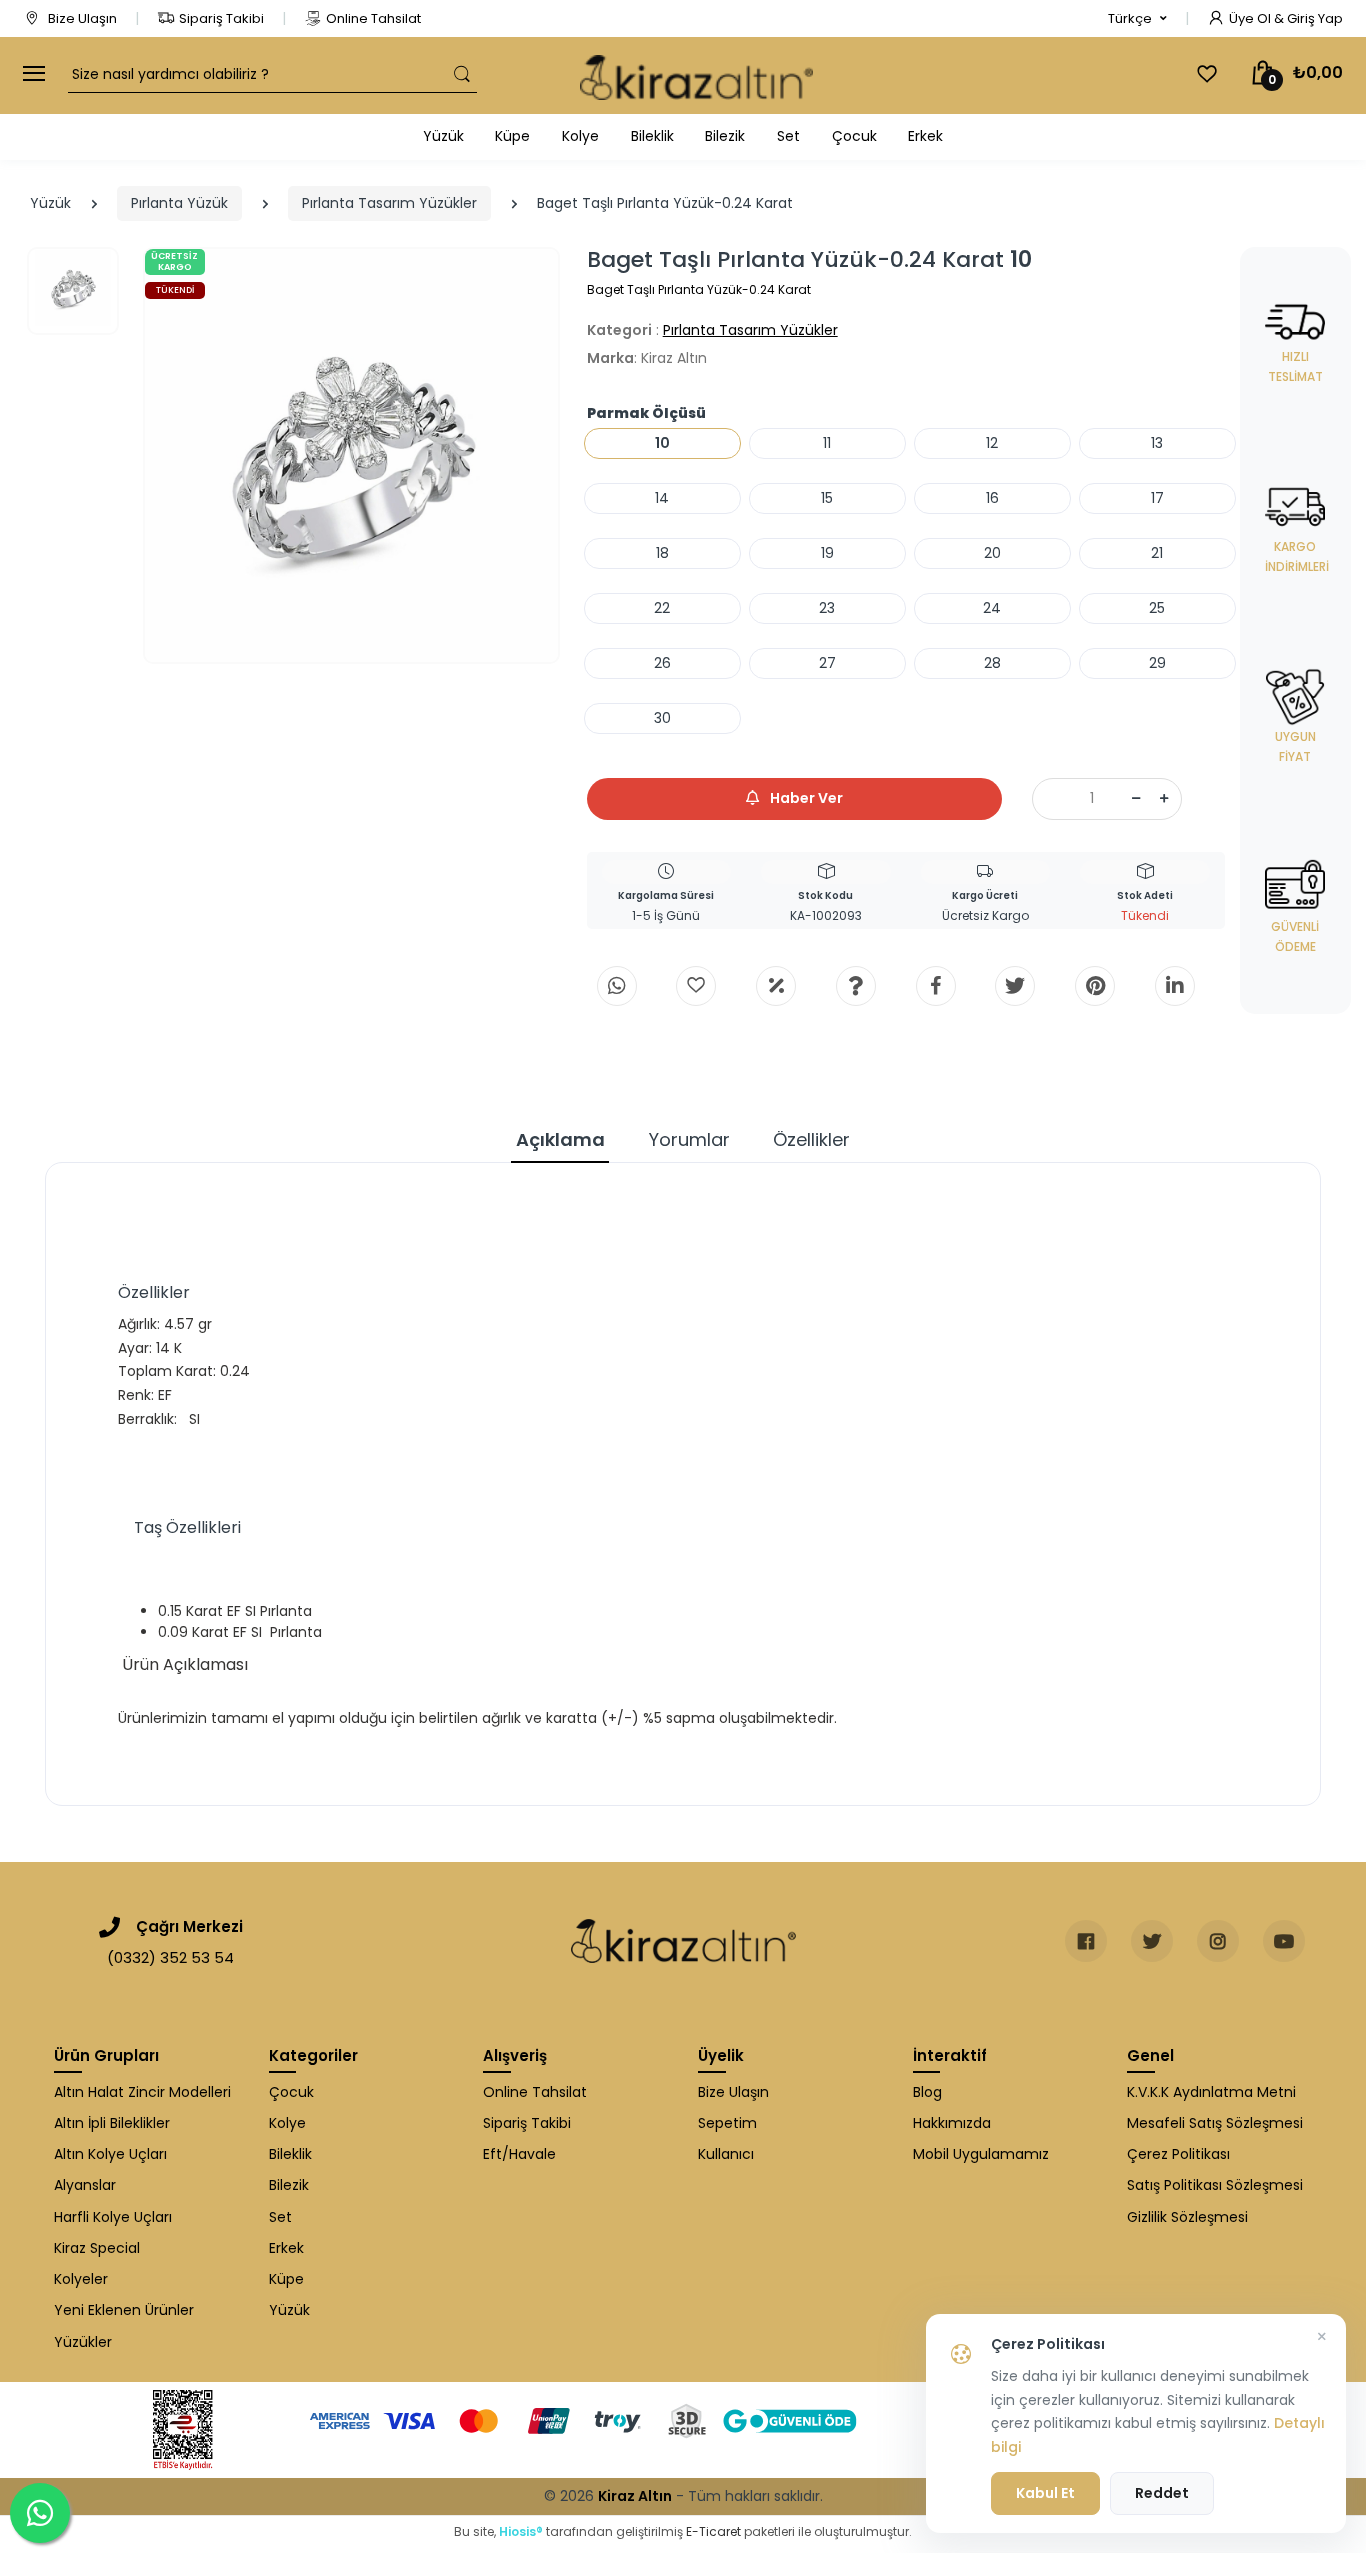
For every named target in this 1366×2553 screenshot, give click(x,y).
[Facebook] (936, 986)
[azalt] (1136, 799)
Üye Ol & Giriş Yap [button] (1286, 18)
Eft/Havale (519, 2154)
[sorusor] (856, 986)
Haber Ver (805, 798)
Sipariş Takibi (221, 18)
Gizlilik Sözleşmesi (1187, 2217)
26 (662, 663)
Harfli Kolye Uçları (113, 2217)
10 (662, 443)
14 (662, 498)
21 (1157, 553)
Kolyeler (81, 2279)
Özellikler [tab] (811, 1139)
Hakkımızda (952, 2123)
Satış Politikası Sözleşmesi (1215, 2185)
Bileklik (652, 136)
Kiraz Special (97, 2248)
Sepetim (727, 2123)
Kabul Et (1045, 2493)
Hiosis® (521, 2531)
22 (662, 608)
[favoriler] (1207, 74)
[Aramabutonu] (462, 74)
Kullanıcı (726, 2154)
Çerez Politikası (1178, 2154)
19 (827, 553)
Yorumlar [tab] (689, 1139)
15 (827, 498)
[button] (1137, 19)
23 (827, 608)
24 (992, 608)
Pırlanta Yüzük (179, 203)
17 (1157, 498)
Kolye (580, 136)
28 (992, 663)
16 (992, 498)
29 (1157, 663)
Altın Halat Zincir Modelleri (142, 2092)
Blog (927, 2092)
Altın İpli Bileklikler (112, 2123)
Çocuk (854, 136)
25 (1157, 608)
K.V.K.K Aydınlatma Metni (1211, 2092)
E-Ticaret (713, 2531)
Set (788, 136)
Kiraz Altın (635, 2496)
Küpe (512, 136)
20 (992, 553)
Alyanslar (85, 2185)
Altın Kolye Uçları (110, 2154)
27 (827, 663)
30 (662, 718)
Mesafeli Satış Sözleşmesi (1215, 2123)
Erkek (925, 136)
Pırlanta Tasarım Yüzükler (389, 203)
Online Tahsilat (373, 18)
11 (827, 443)
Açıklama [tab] (560, 1139)
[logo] (696, 75)
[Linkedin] (1175, 986)
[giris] (696, 986)
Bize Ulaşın (81, 18)
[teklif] (776, 986)
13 (1157, 443)
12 (992, 443)
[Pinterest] (1095, 986)
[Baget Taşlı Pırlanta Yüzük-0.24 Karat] (351, 455)
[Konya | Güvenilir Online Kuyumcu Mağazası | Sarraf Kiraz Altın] (683, 1941)
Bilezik (725, 136)
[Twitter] (1015, 986)
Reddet (1162, 2493)
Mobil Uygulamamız (981, 2154)
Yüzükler (83, 2342)
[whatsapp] (617, 986)
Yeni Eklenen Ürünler (124, 2310)
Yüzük (443, 136)
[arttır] (1164, 799)
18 (662, 553)
